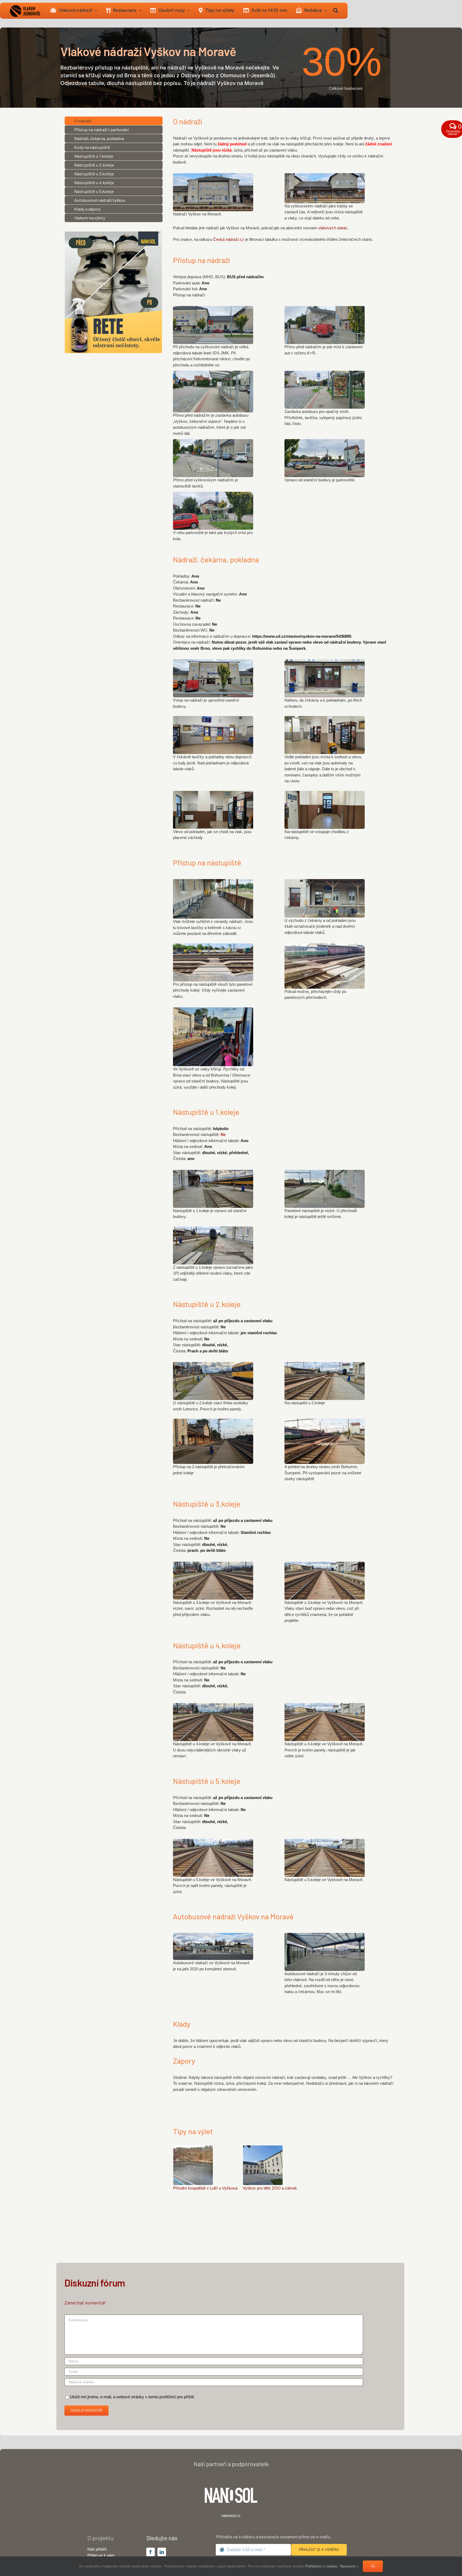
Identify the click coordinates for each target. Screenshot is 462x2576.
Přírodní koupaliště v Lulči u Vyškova (205, 2188)
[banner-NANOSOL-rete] (113, 233)
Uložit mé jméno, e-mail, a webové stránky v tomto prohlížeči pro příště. (132, 2397)
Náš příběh (97, 2549)
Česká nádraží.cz (229, 239)
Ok (373, 2566)
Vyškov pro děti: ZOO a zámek (270, 2188)
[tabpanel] (285, 185)
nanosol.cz (231, 2515)
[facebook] (151, 2552)
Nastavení (348, 2566)
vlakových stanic (333, 228)
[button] (336, 11)
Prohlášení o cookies (321, 2566)
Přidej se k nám (101, 2555)
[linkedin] (162, 2552)
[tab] (114, 121)
